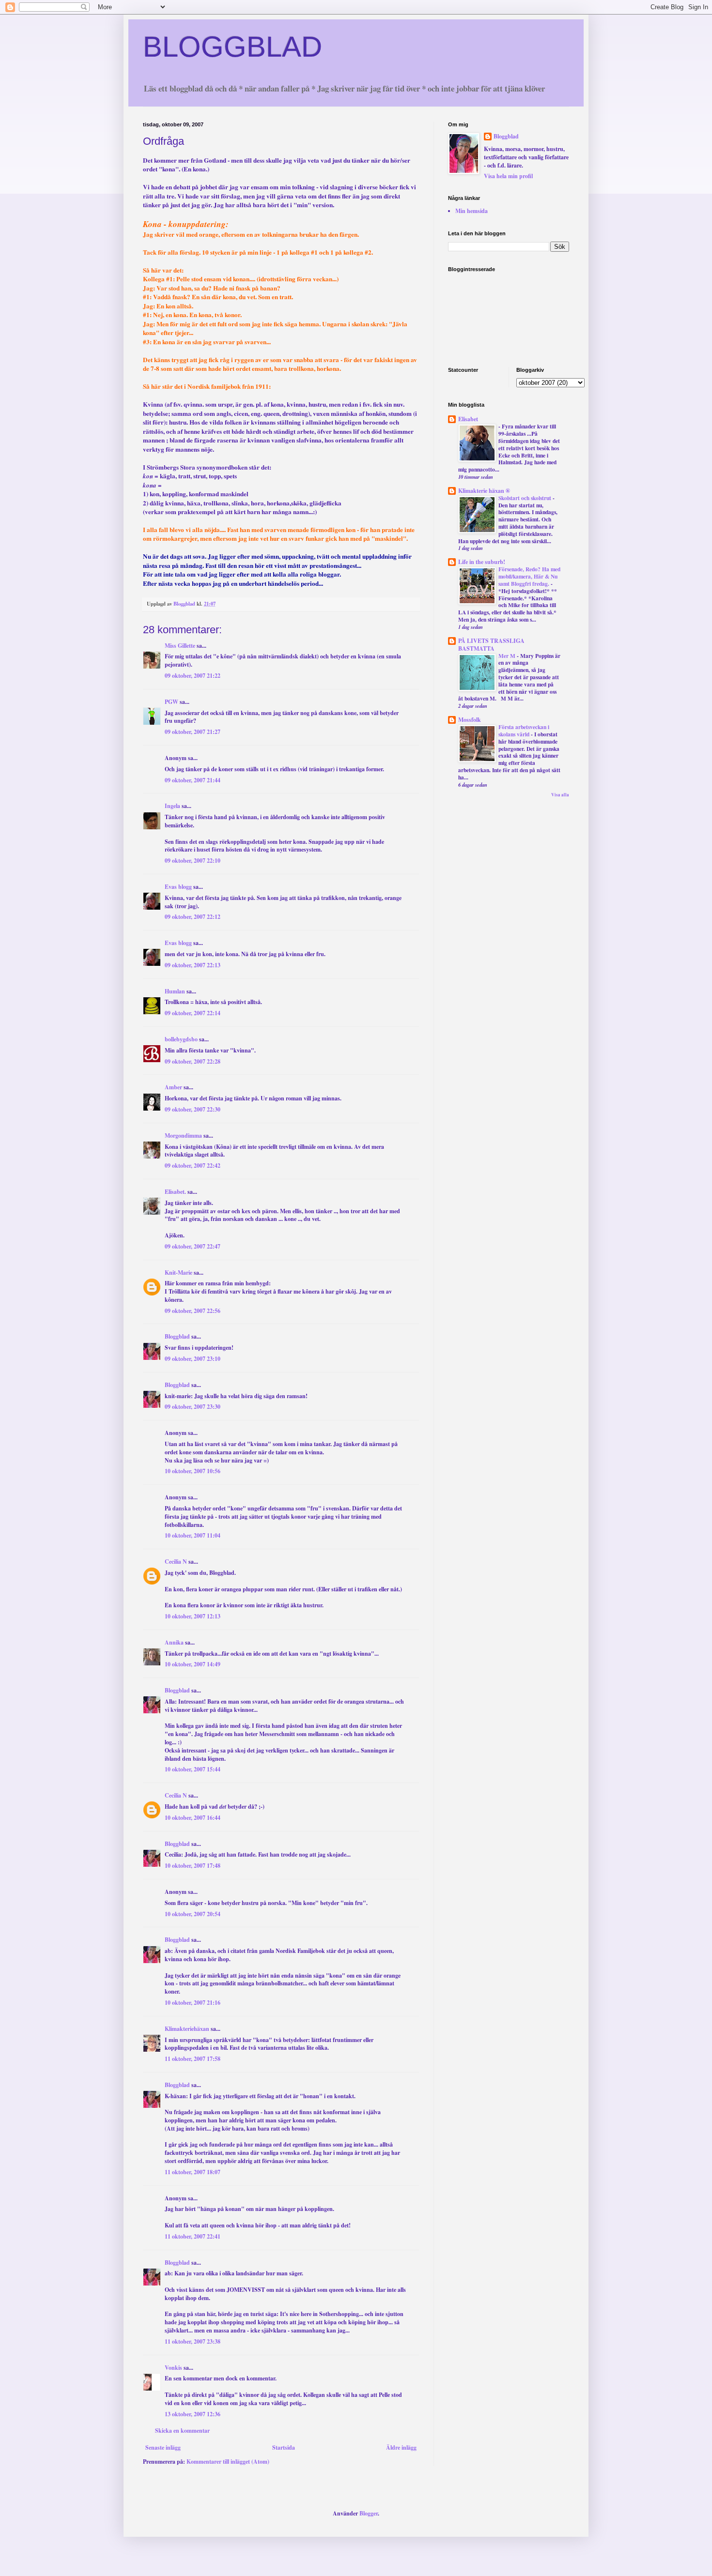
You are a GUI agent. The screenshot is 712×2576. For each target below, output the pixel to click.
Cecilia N (176, 1562)
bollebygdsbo (181, 1039)
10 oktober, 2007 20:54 (193, 1914)
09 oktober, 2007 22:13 (193, 965)
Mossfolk (470, 720)
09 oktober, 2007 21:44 (193, 780)
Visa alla (560, 795)
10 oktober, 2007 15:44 (193, 1769)
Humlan (175, 991)
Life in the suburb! (482, 562)
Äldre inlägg (401, 2447)
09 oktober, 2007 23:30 (193, 1407)
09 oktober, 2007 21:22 (193, 676)
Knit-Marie (178, 1273)
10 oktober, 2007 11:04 (193, 1535)
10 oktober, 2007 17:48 (193, 1866)
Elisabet (468, 419)
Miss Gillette (180, 646)
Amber (173, 1087)
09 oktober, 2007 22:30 (193, 1109)
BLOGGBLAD (232, 47)
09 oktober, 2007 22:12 (193, 917)
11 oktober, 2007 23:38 (193, 2341)
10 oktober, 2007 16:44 (193, 1818)
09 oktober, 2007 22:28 (193, 1061)
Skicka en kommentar (182, 2431)
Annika (174, 1642)
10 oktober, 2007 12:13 (193, 1616)
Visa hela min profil (508, 176)
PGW (171, 702)
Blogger (369, 2513)
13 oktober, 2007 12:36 (193, 2414)
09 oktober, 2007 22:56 (193, 1311)
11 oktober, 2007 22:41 (193, 2236)
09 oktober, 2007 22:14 (193, 1013)
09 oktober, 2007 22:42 (193, 1166)
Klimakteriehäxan (187, 2029)
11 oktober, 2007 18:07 (193, 2172)
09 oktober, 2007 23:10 (193, 1359)
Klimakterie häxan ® (484, 491)
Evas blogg (178, 887)
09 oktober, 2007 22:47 (193, 1246)
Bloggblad (177, 1336)
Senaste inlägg (163, 2447)
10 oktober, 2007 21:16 (193, 2003)
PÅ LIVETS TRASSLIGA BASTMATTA (491, 645)
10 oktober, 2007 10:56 (193, 1471)
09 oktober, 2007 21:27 (193, 732)
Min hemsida (472, 211)
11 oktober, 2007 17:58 (193, 2059)
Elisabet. (175, 1192)
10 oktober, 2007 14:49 (193, 1664)
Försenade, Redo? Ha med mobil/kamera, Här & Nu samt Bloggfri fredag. (529, 576)
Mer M (508, 656)
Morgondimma (183, 1136)
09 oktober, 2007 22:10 (193, 861)
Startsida (284, 2447)
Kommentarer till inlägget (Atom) (228, 2462)
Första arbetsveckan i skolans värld (524, 731)
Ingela (172, 806)
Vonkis (173, 2368)
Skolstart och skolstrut (526, 498)
